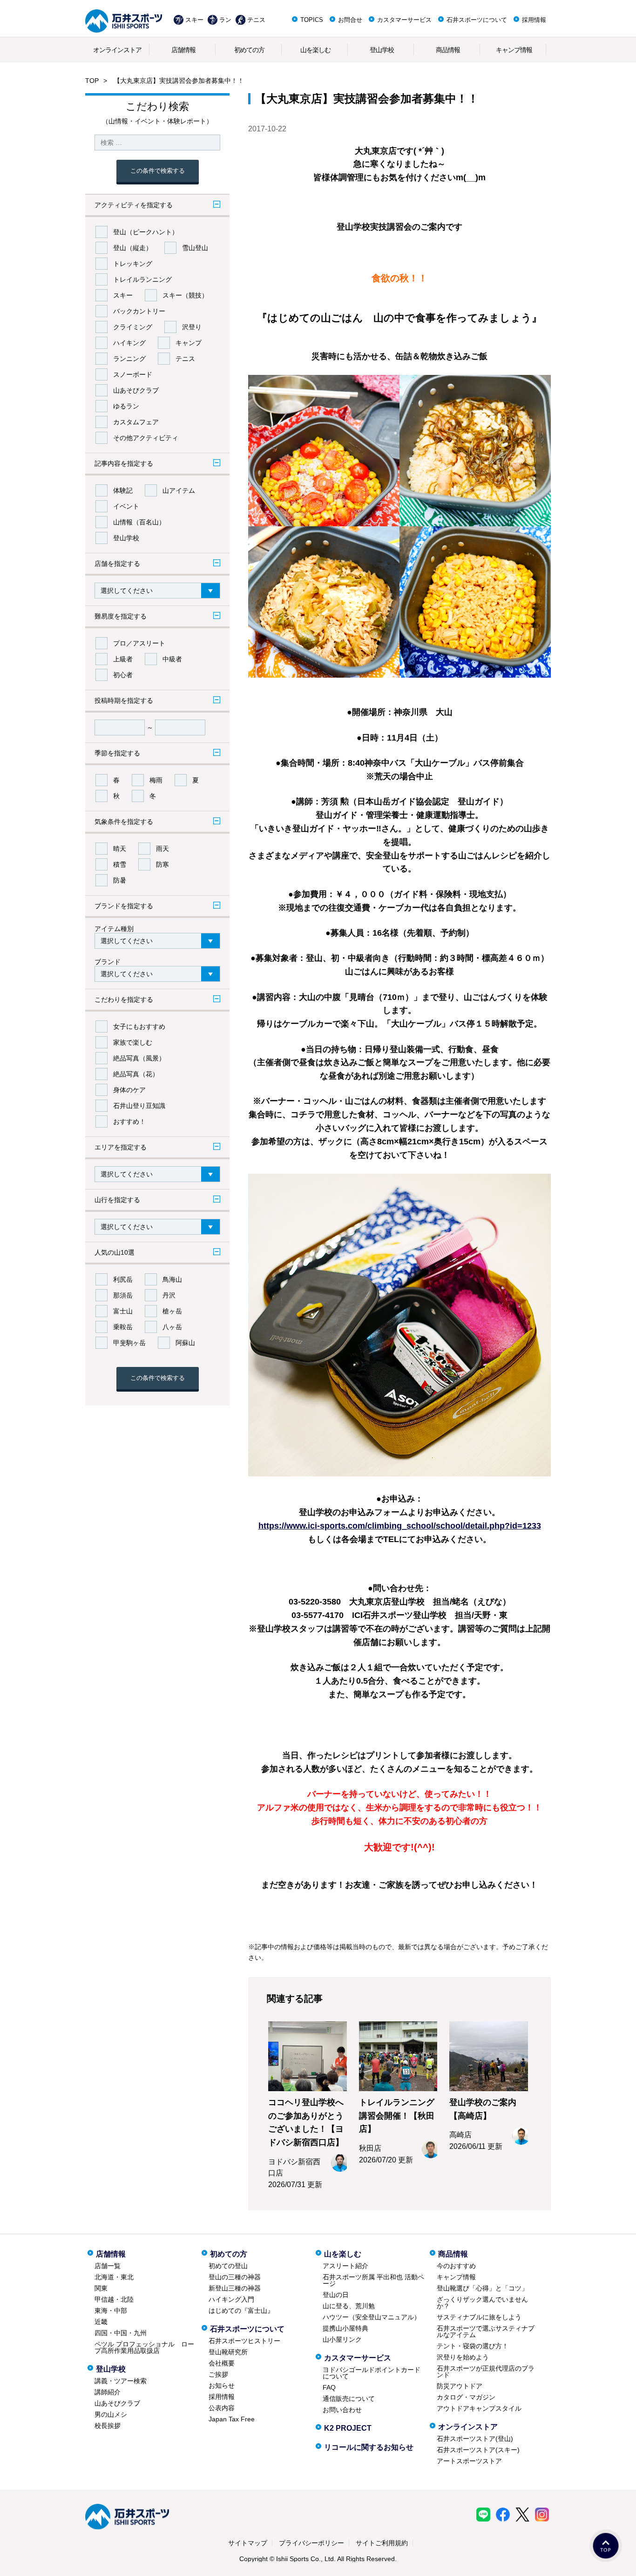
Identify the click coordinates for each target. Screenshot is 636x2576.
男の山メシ (111, 2414)
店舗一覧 (108, 2266)
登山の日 (336, 2295)
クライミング (133, 327)
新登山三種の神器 (235, 2288)
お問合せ (350, 20)
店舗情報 (183, 50)
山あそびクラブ (136, 390)
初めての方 (249, 50)
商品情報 (448, 50)
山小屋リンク (342, 2339)
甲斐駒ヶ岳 (129, 1343)
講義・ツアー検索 (121, 2381)
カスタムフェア (136, 422)
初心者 (123, 675)
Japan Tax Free (232, 2419)
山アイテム (179, 490)
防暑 (120, 880)
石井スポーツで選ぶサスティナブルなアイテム (486, 2331)
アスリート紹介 (345, 2266)
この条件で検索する (158, 171)
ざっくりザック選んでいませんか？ (482, 2303)
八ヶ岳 (172, 1327)
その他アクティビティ (146, 438)
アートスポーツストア (469, 2461)
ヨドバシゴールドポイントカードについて (372, 2373)
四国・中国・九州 (121, 2333)
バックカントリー (139, 311)
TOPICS (312, 20)
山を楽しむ (315, 50)
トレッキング (133, 264)
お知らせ (222, 2386)
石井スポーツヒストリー (244, 2341)
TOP (92, 81)
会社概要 (222, 2363)
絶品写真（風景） (139, 1058)
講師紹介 (108, 2392)
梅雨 (156, 780)
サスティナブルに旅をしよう (479, 2317)
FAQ (329, 2387)
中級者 (172, 659)
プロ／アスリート (139, 643)
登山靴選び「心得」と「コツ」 (482, 2288)
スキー (194, 20)
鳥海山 (172, 1279)
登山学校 (382, 50)
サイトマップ (248, 2543)
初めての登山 (228, 2266)
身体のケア (129, 1090)
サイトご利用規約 (382, 2543)
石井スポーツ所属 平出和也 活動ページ (373, 2280)
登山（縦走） (133, 248)
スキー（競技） (185, 295)
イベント (126, 506)
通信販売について (349, 2399)
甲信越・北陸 (114, 2299)
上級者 (123, 659)
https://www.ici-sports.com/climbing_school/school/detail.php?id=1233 (400, 1526)
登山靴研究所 (228, 2352)
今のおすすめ (456, 2266)
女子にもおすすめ (139, 1026)
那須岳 (123, 1295)
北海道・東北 (114, 2277)
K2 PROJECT (348, 2428)
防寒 (162, 864)
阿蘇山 (185, 1343)
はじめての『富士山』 (241, 2311)
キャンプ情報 (514, 50)
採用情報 (534, 20)
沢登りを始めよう (463, 2357)
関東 (101, 2288)
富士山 (123, 1311)
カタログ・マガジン (466, 2397)
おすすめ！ (129, 1121)
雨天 (162, 849)
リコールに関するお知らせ (369, 2447)
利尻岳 (123, 1279)
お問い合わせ (342, 2410)
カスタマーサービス (404, 20)
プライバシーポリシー (311, 2543)
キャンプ (189, 343)
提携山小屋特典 (345, 2328)
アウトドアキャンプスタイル (479, 2408)
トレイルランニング (142, 279)
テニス (256, 20)
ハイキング (129, 343)
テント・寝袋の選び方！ (473, 2346)
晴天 (120, 849)
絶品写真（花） (136, 1074)
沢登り (192, 327)
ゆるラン (126, 406)
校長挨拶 (108, 2426)
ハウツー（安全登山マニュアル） (372, 2317)
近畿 (101, 2322)
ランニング (129, 359)
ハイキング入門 (231, 2299)
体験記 (123, 490)
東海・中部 (111, 2311)
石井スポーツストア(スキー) (478, 2450)
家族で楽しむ (133, 1042)
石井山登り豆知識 (139, 1106)
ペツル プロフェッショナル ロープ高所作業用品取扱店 (144, 2347)
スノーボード (133, 374)
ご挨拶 (218, 2374)
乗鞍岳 (123, 1327)
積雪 (120, 864)
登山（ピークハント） (146, 232)
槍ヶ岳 (172, 1311)
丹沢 (169, 1295)
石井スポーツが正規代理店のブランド (486, 2372)
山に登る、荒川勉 (349, 2306)
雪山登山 (195, 248)
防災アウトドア (460, 2386)
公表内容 (222, 2408)
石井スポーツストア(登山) (475, 2439)
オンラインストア (117, 50)
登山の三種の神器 (235, 2277)
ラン (225, 20)
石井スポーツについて (477, 20)
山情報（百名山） (139, 522)
